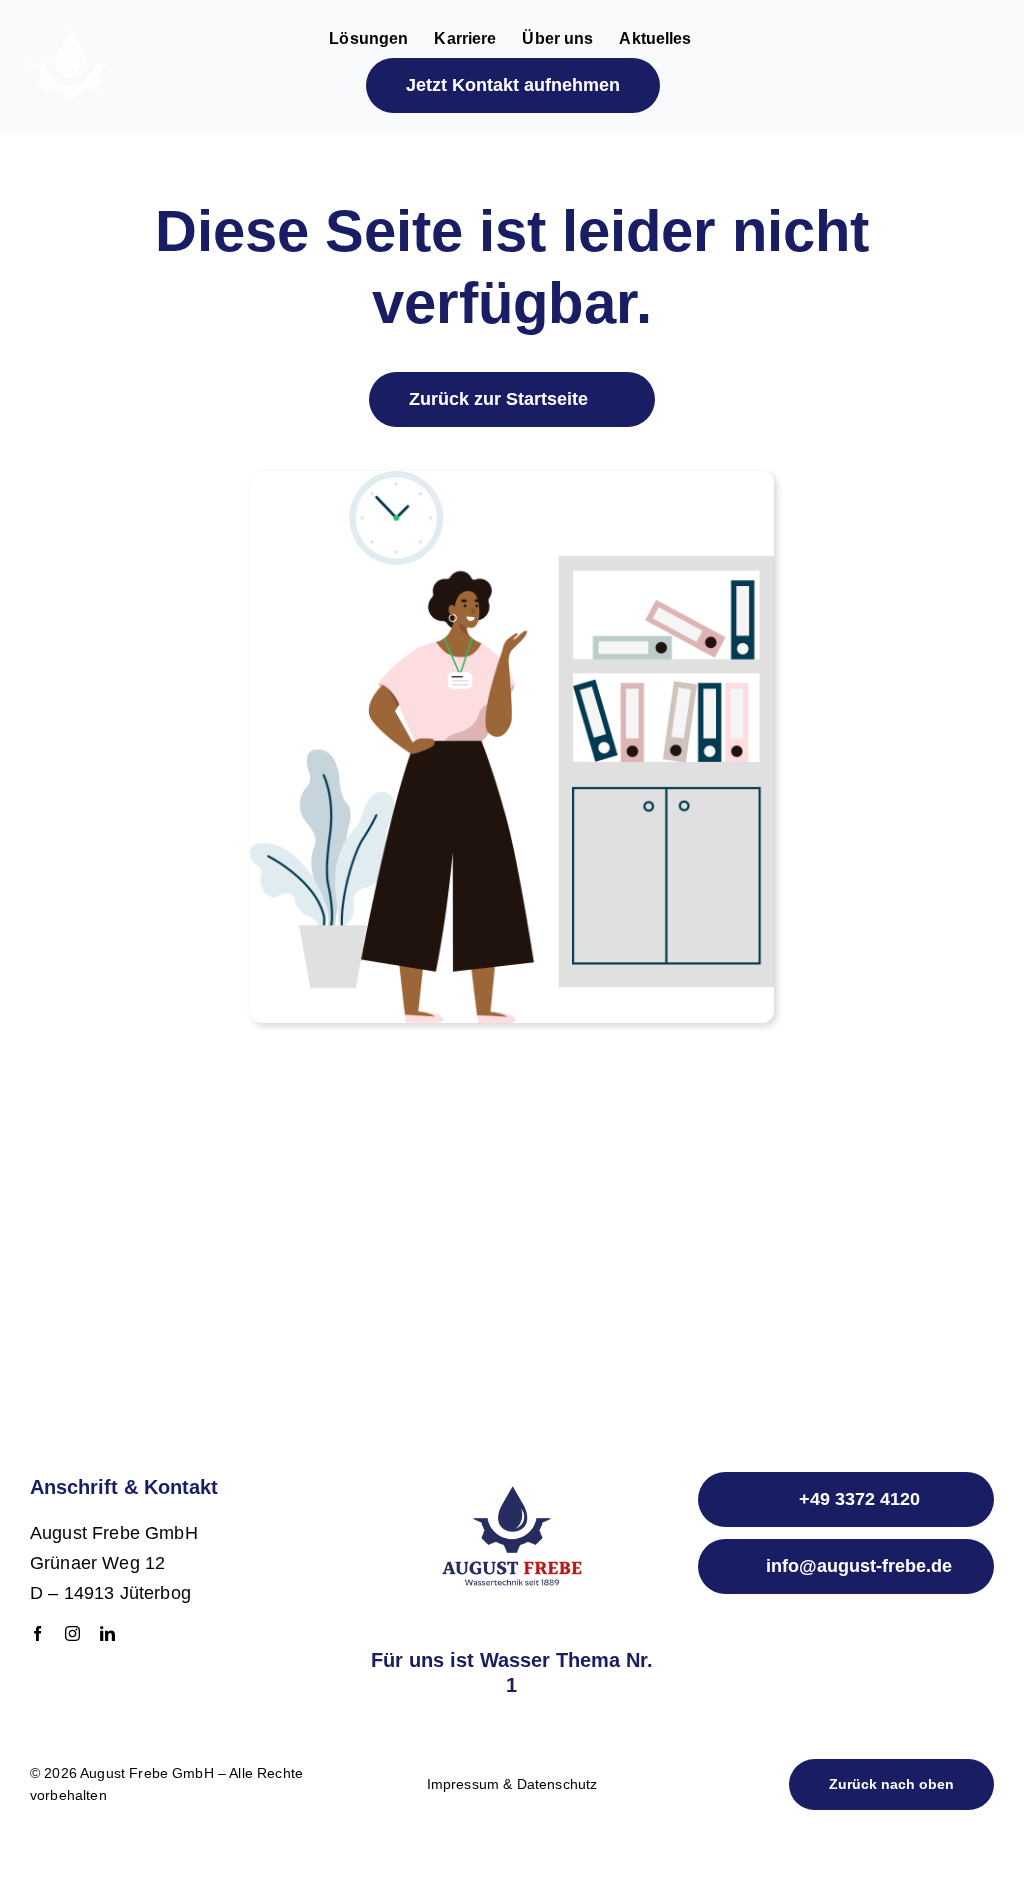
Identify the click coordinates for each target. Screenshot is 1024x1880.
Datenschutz (557, 1784)
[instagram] (72, 1633)
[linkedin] (107, 1633)
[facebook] (37, 1633)
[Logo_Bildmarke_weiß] (70, 40)
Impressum (463, 1784)
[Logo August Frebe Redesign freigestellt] (512, 1474)
